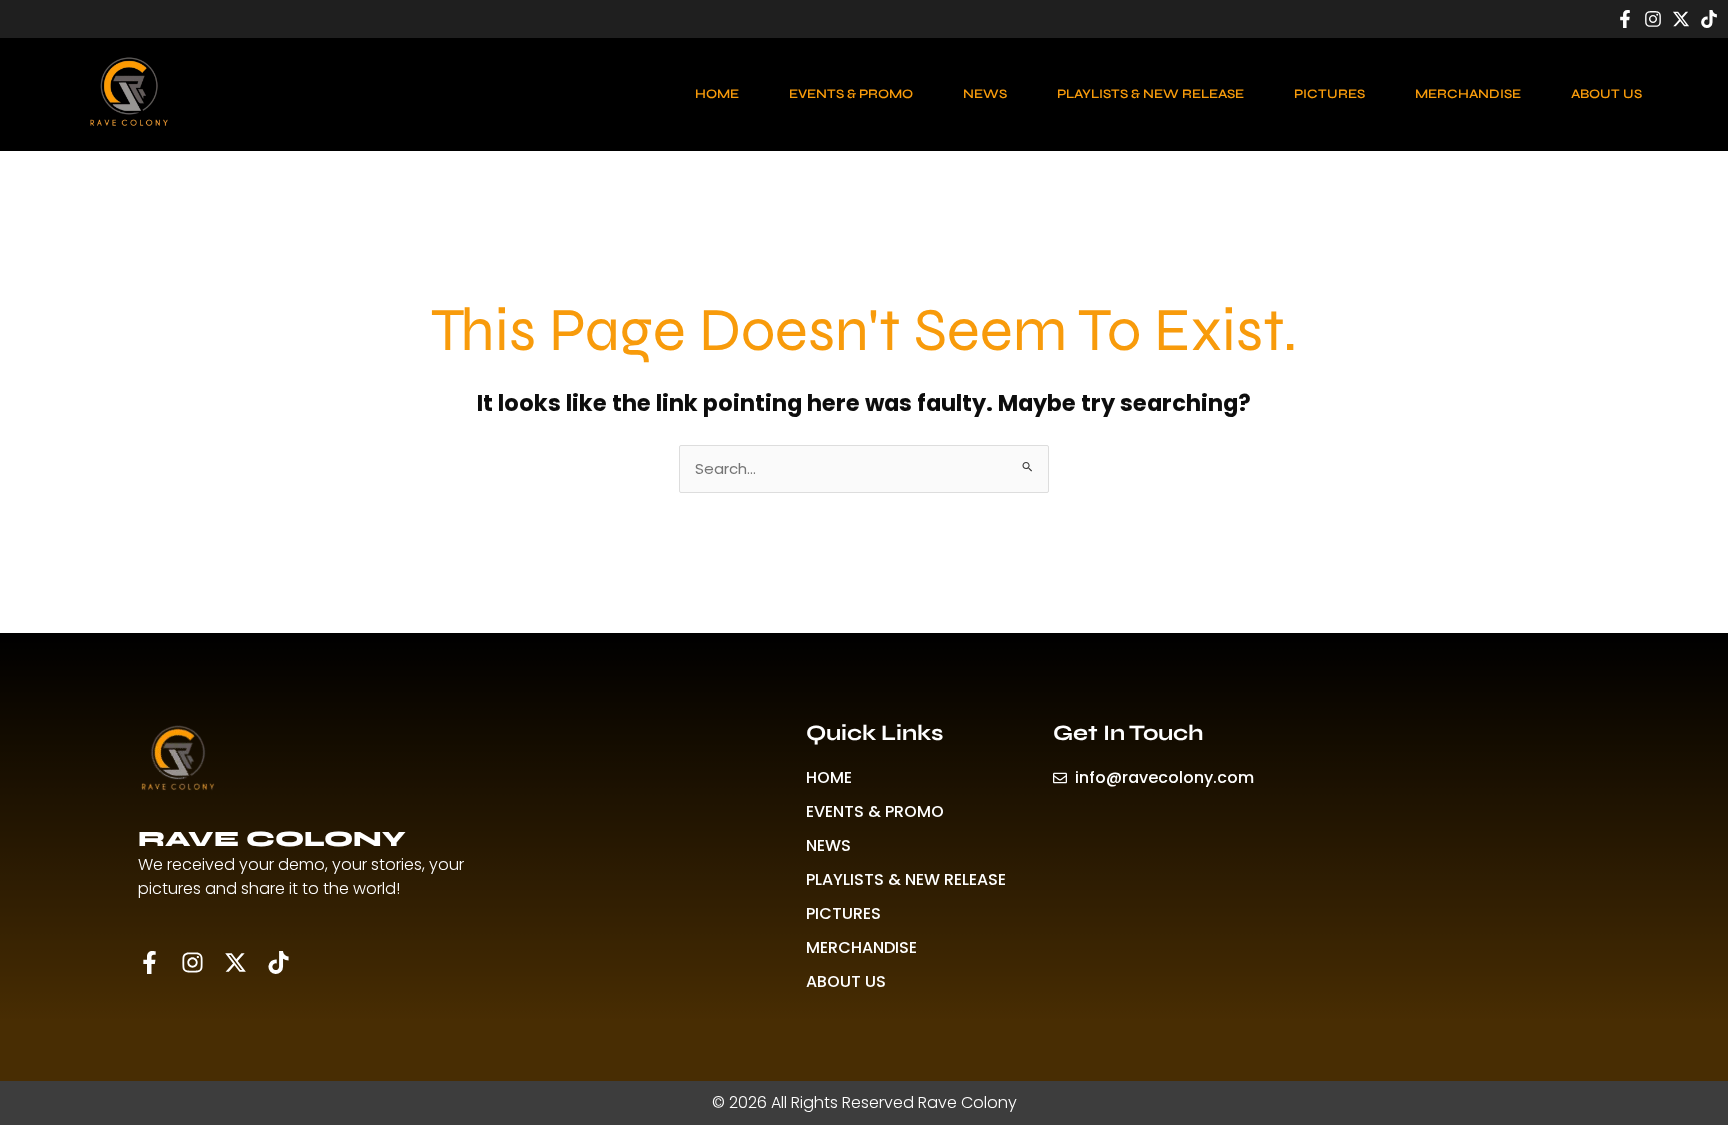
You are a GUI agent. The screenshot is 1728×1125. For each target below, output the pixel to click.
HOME (717, 94)
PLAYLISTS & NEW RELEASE (1150, 94)
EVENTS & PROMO (851, 94)
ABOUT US (1606, 94)
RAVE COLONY (272, 839)
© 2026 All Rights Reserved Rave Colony (864, 1102)
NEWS (985, 94)
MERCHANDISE (1468, 94)
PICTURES (1329, 94)
